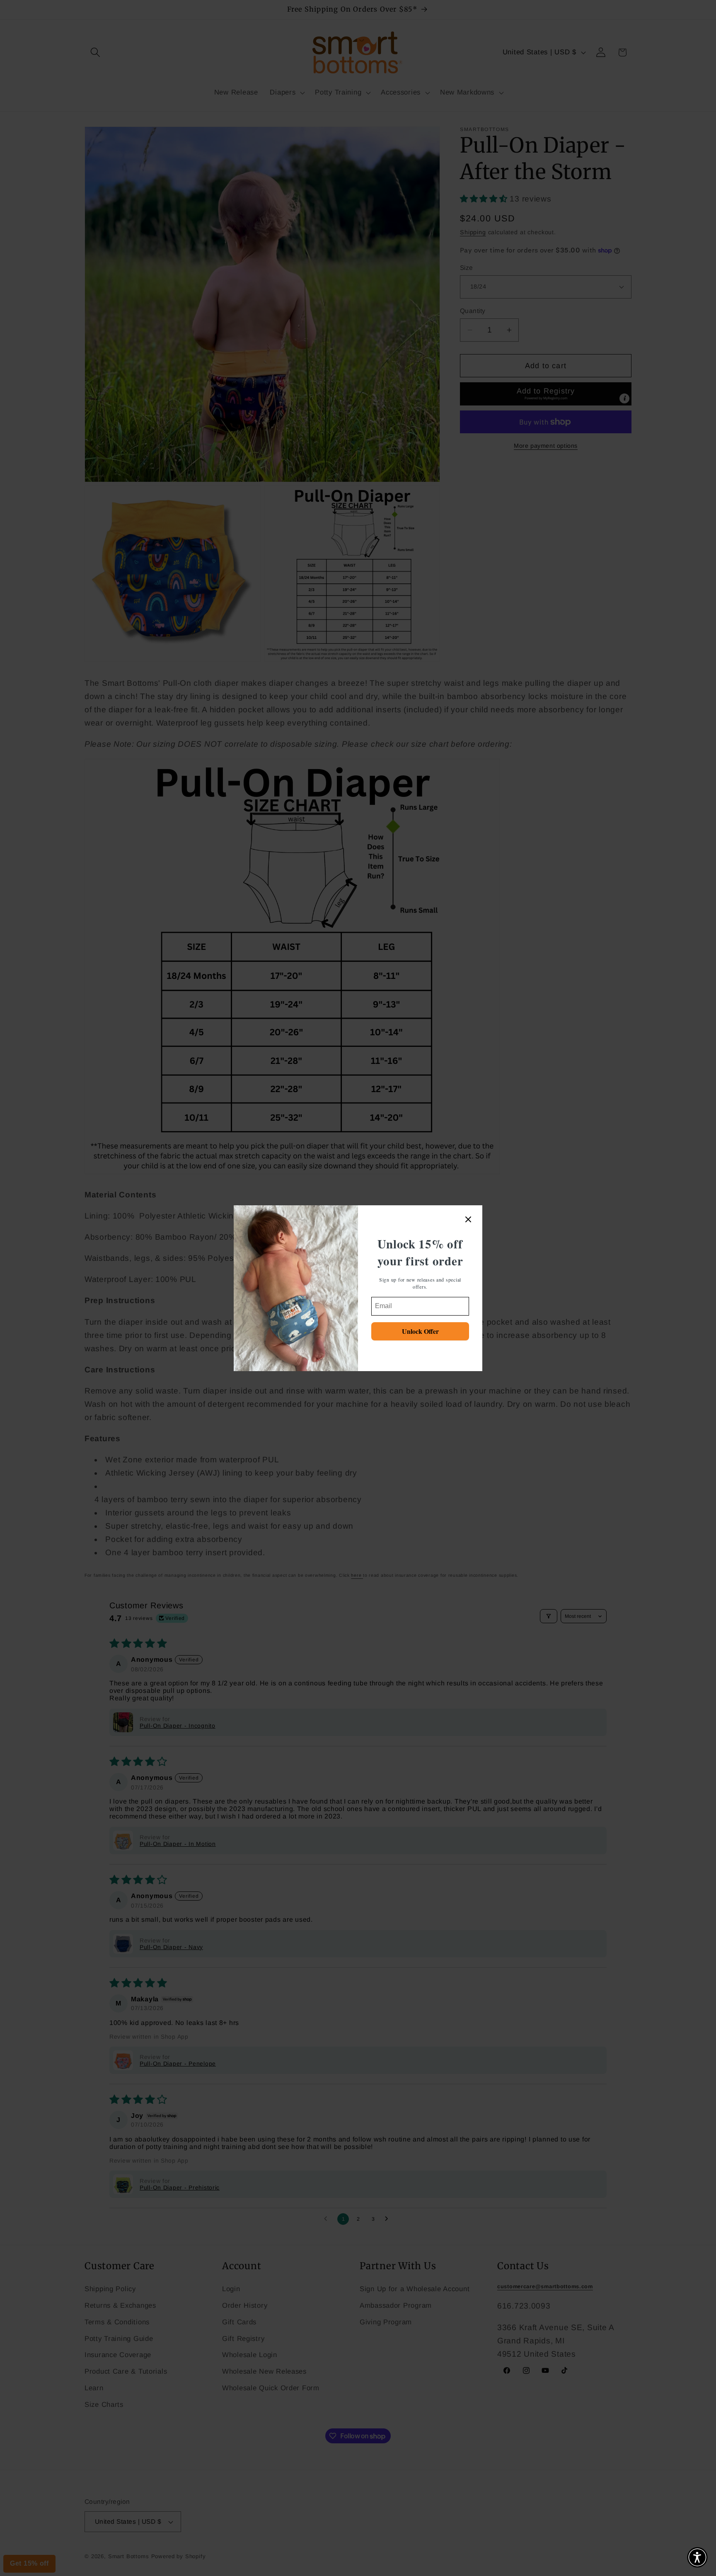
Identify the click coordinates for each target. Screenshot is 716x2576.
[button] (697, 2557)
